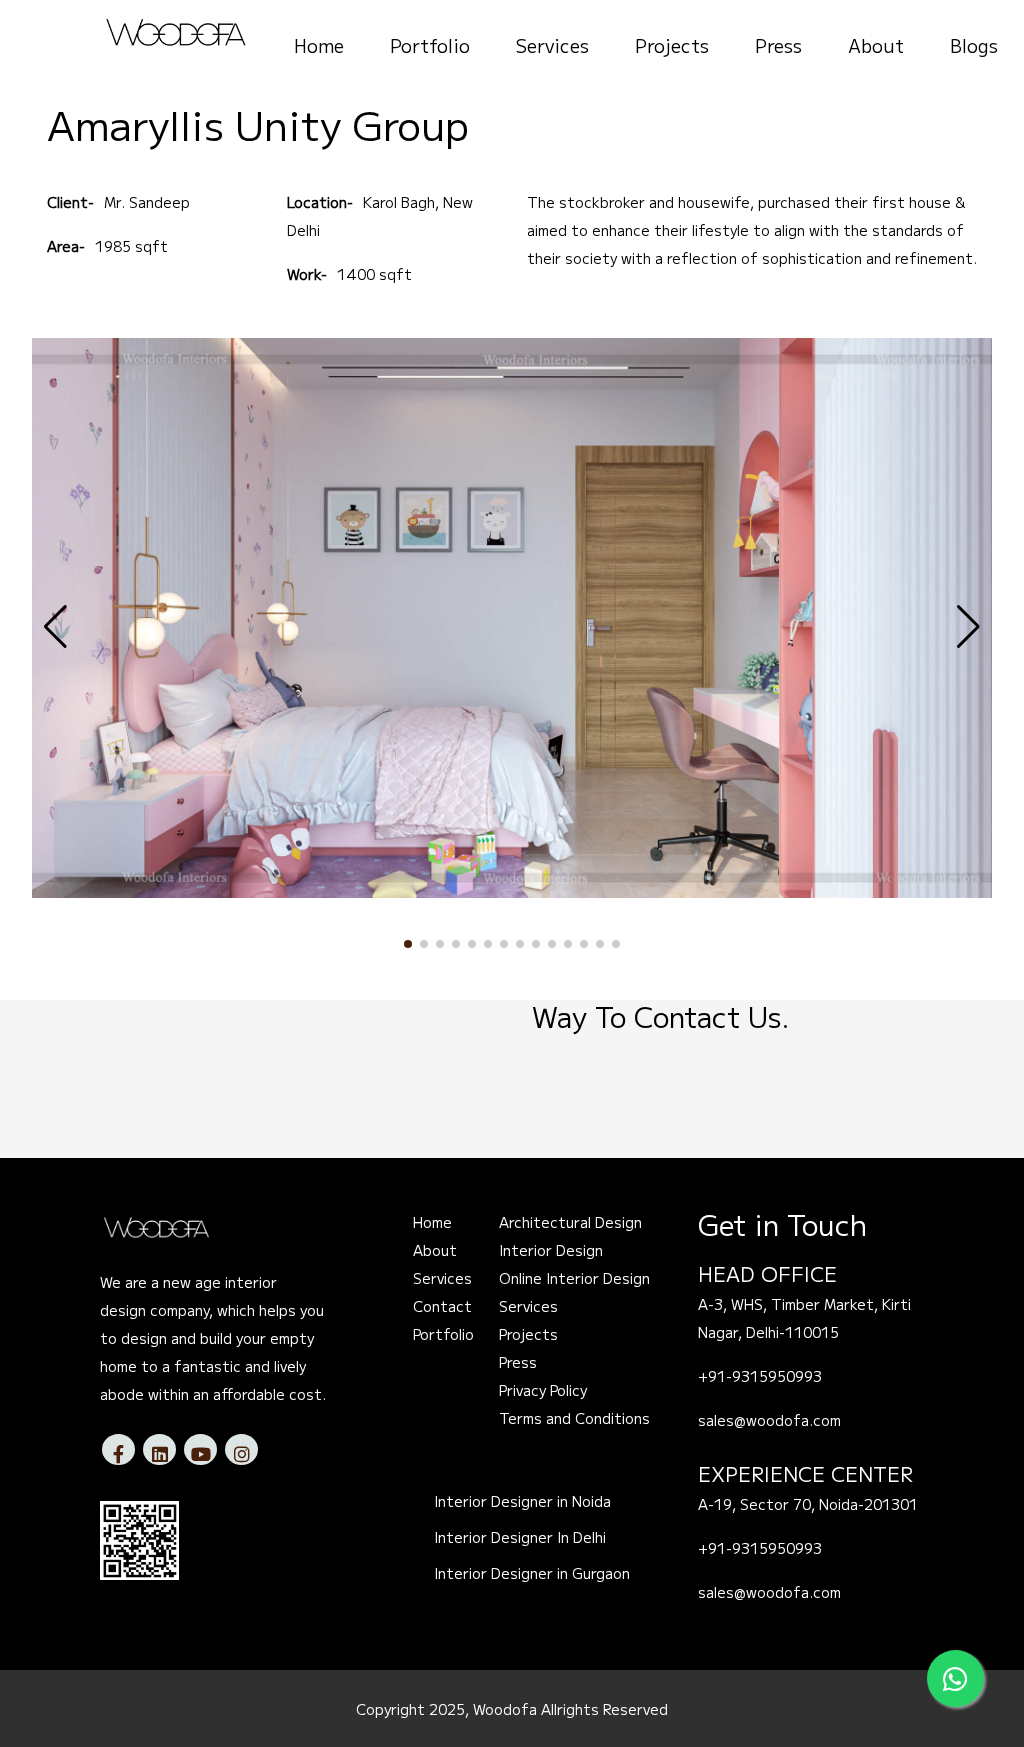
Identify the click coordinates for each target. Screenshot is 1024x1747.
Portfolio (430, 45)
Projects (672, 45)
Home (319, 45)
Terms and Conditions (574, 1418)
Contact (442, 1306)
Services (552, 45)
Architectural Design (570, 1222)
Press (778, 45)
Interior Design (551, 1250)
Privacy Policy (543, 1390)
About (876, 45)
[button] (408, 944)
